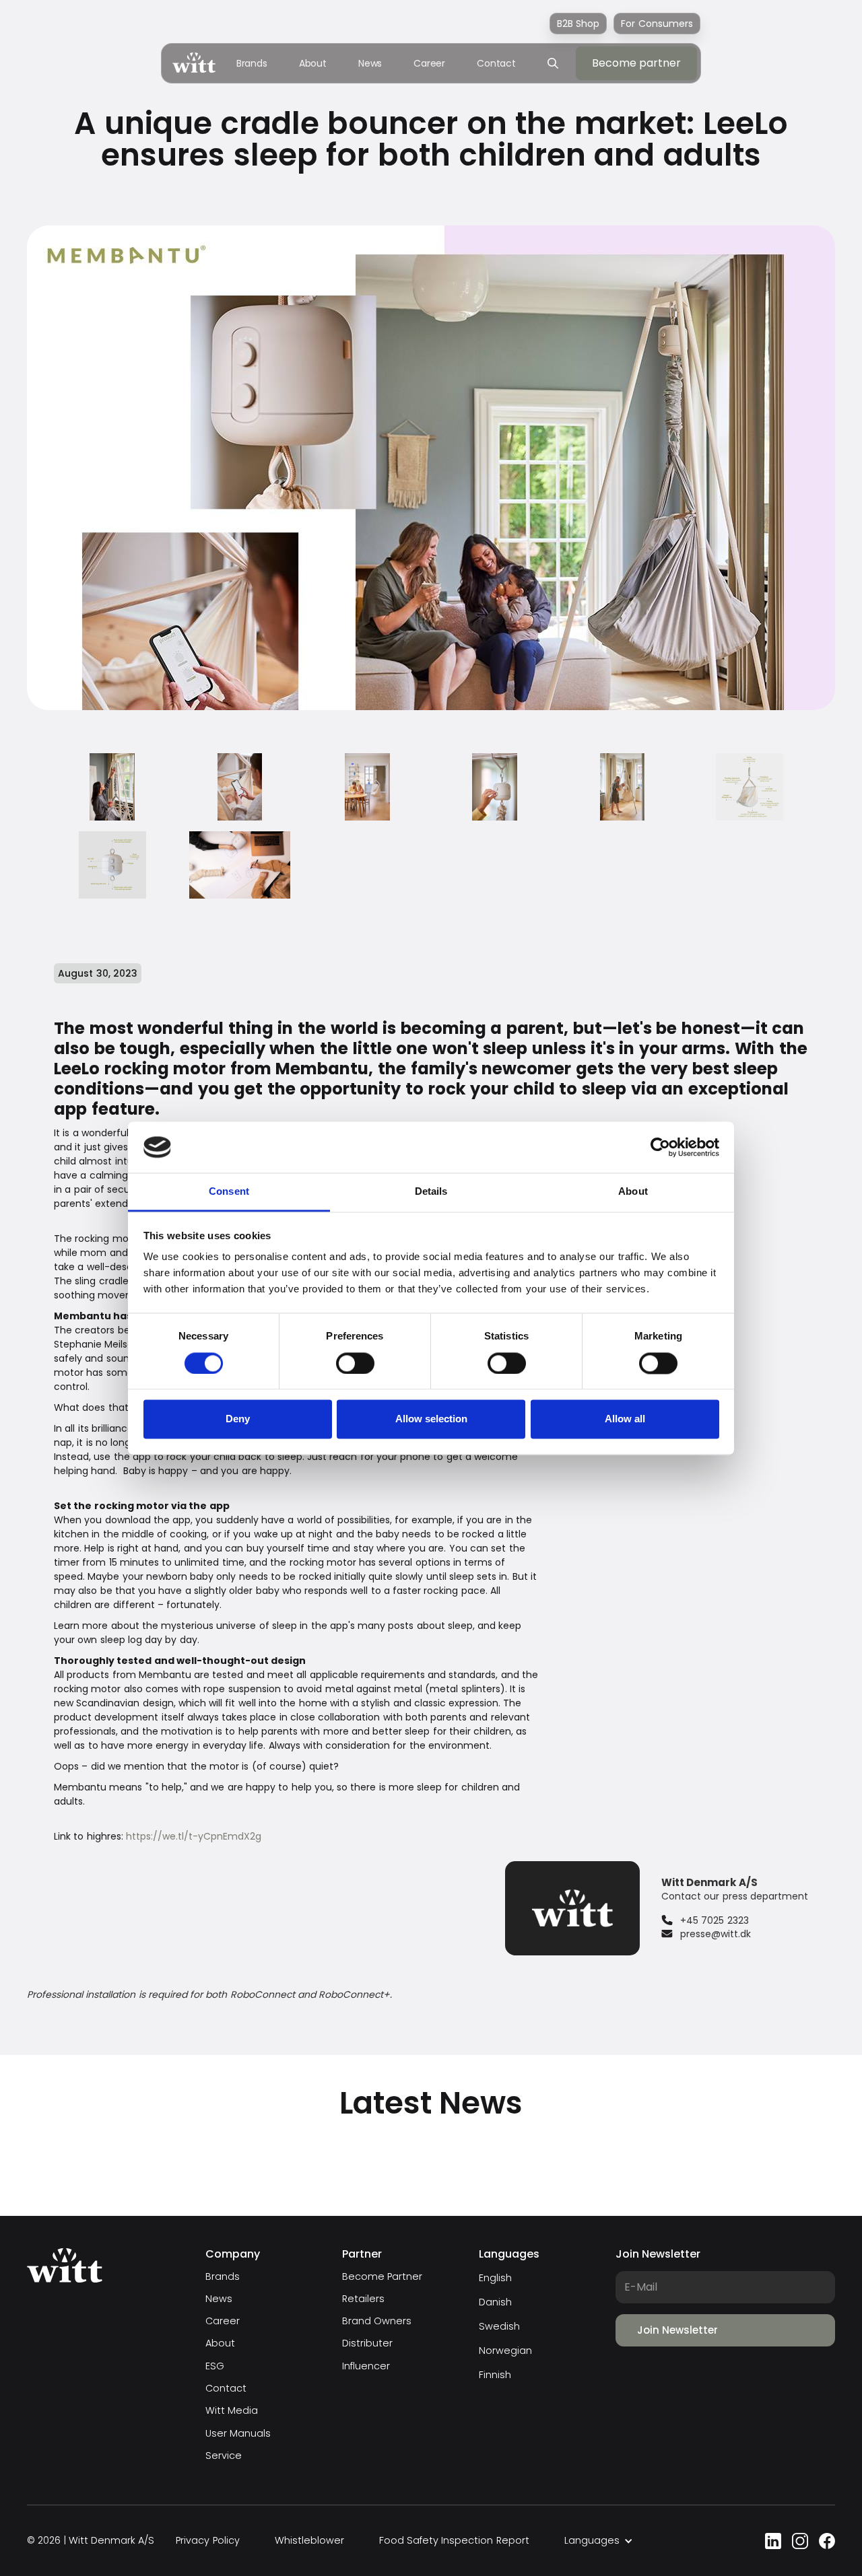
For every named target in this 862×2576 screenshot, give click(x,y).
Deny (238, 1419)
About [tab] (633, 1192)
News (370, 63)
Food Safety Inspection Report (454, 2541)
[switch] (355, 1363)
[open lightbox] (112, 787)
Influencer (366, 2366)
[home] (194, 63)
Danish (495, 2302)
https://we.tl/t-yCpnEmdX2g (194, 1836)
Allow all (625, 1419)
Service (224, 2456)
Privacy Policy (207, 2541)
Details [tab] (431, 1192)
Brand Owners (377, 2321)
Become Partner (382, 2277)
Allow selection (431, 1419)
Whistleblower (309, 2541)
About (313, 63)
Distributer (367, 2343)
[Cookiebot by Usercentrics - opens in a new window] (660, 1147)
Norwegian (505, 2351)
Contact (496, 63)
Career (429, 63)
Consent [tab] (229, 1192)
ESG (215, 2366)
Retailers (363, 2299)
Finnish (495, 2375)
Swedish (499, 2326)
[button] (599, 2541)
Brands (252, 63)
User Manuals (238, 2434)
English (495, 2278)
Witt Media (232, 2411)
